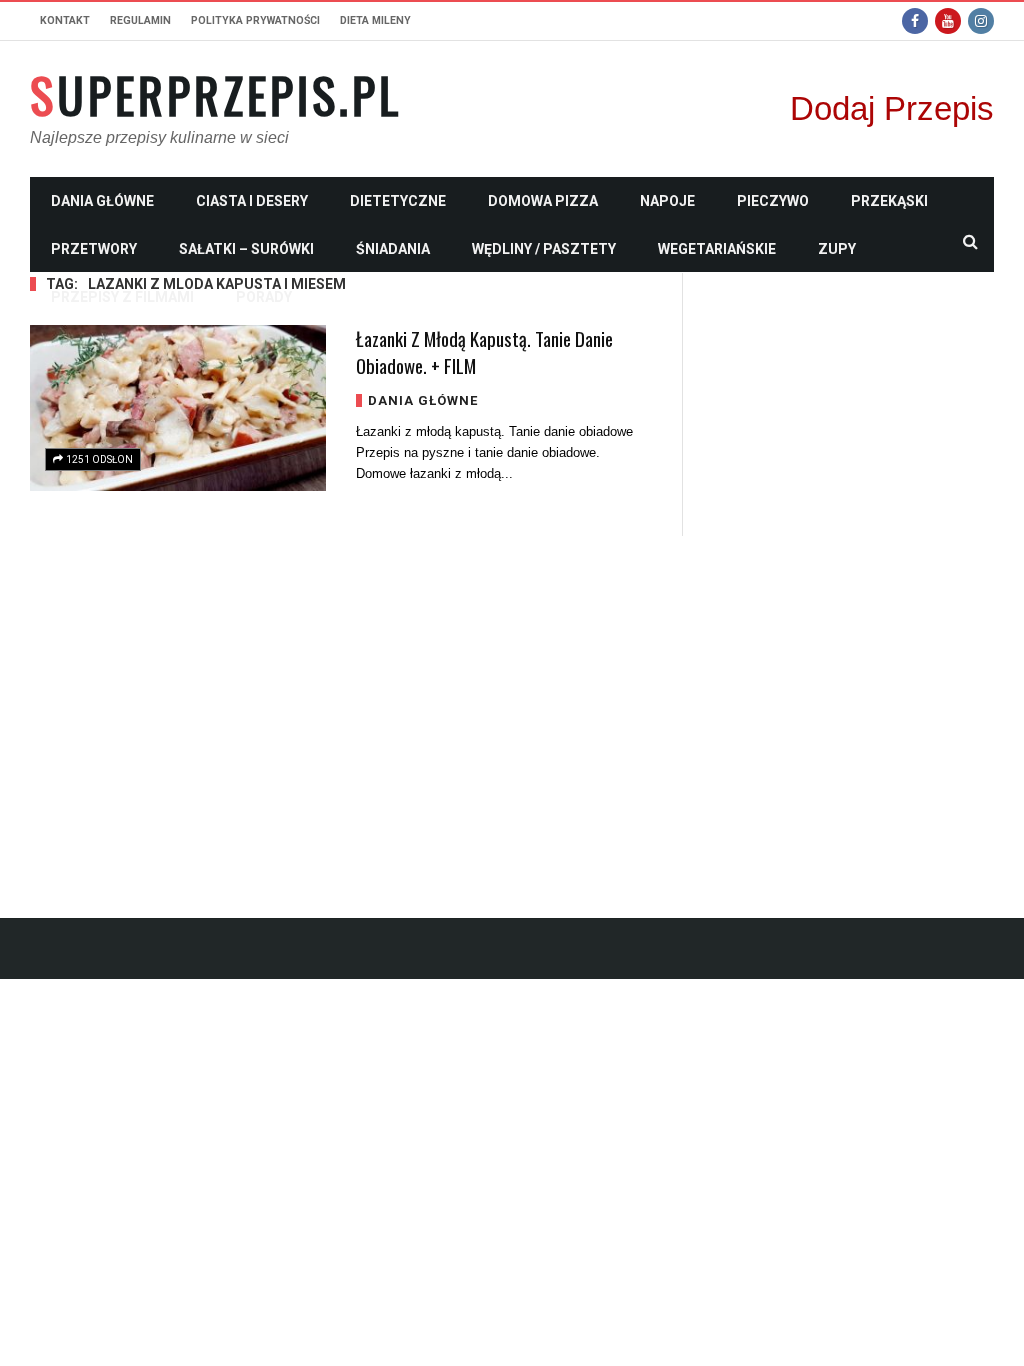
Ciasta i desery (252, 201)
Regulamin (140, 20)
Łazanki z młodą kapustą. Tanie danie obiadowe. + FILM (484, 351)
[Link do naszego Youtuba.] (948, 21)
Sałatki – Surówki (246, 249)
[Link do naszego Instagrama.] (981, 21)
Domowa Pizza (543, 201)
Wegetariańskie (717, 249)
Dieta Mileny (375, 20)
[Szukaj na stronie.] (970, 241)
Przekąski (889, 201)
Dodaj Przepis (892, 108)
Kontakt (65, 20)
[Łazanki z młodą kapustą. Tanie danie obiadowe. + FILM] (178, 408)
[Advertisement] (853, 573)
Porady (264, 297)
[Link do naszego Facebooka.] (915, 21)
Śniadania (393, 249)
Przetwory (94, 249)
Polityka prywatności (255, 20)
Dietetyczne (398, 201)
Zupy (837, 249)
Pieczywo (773, 201)
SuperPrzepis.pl (216, 95)
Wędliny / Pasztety (544, 249)
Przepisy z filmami (122, 297)
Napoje (667, 201)
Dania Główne (102, 201)
